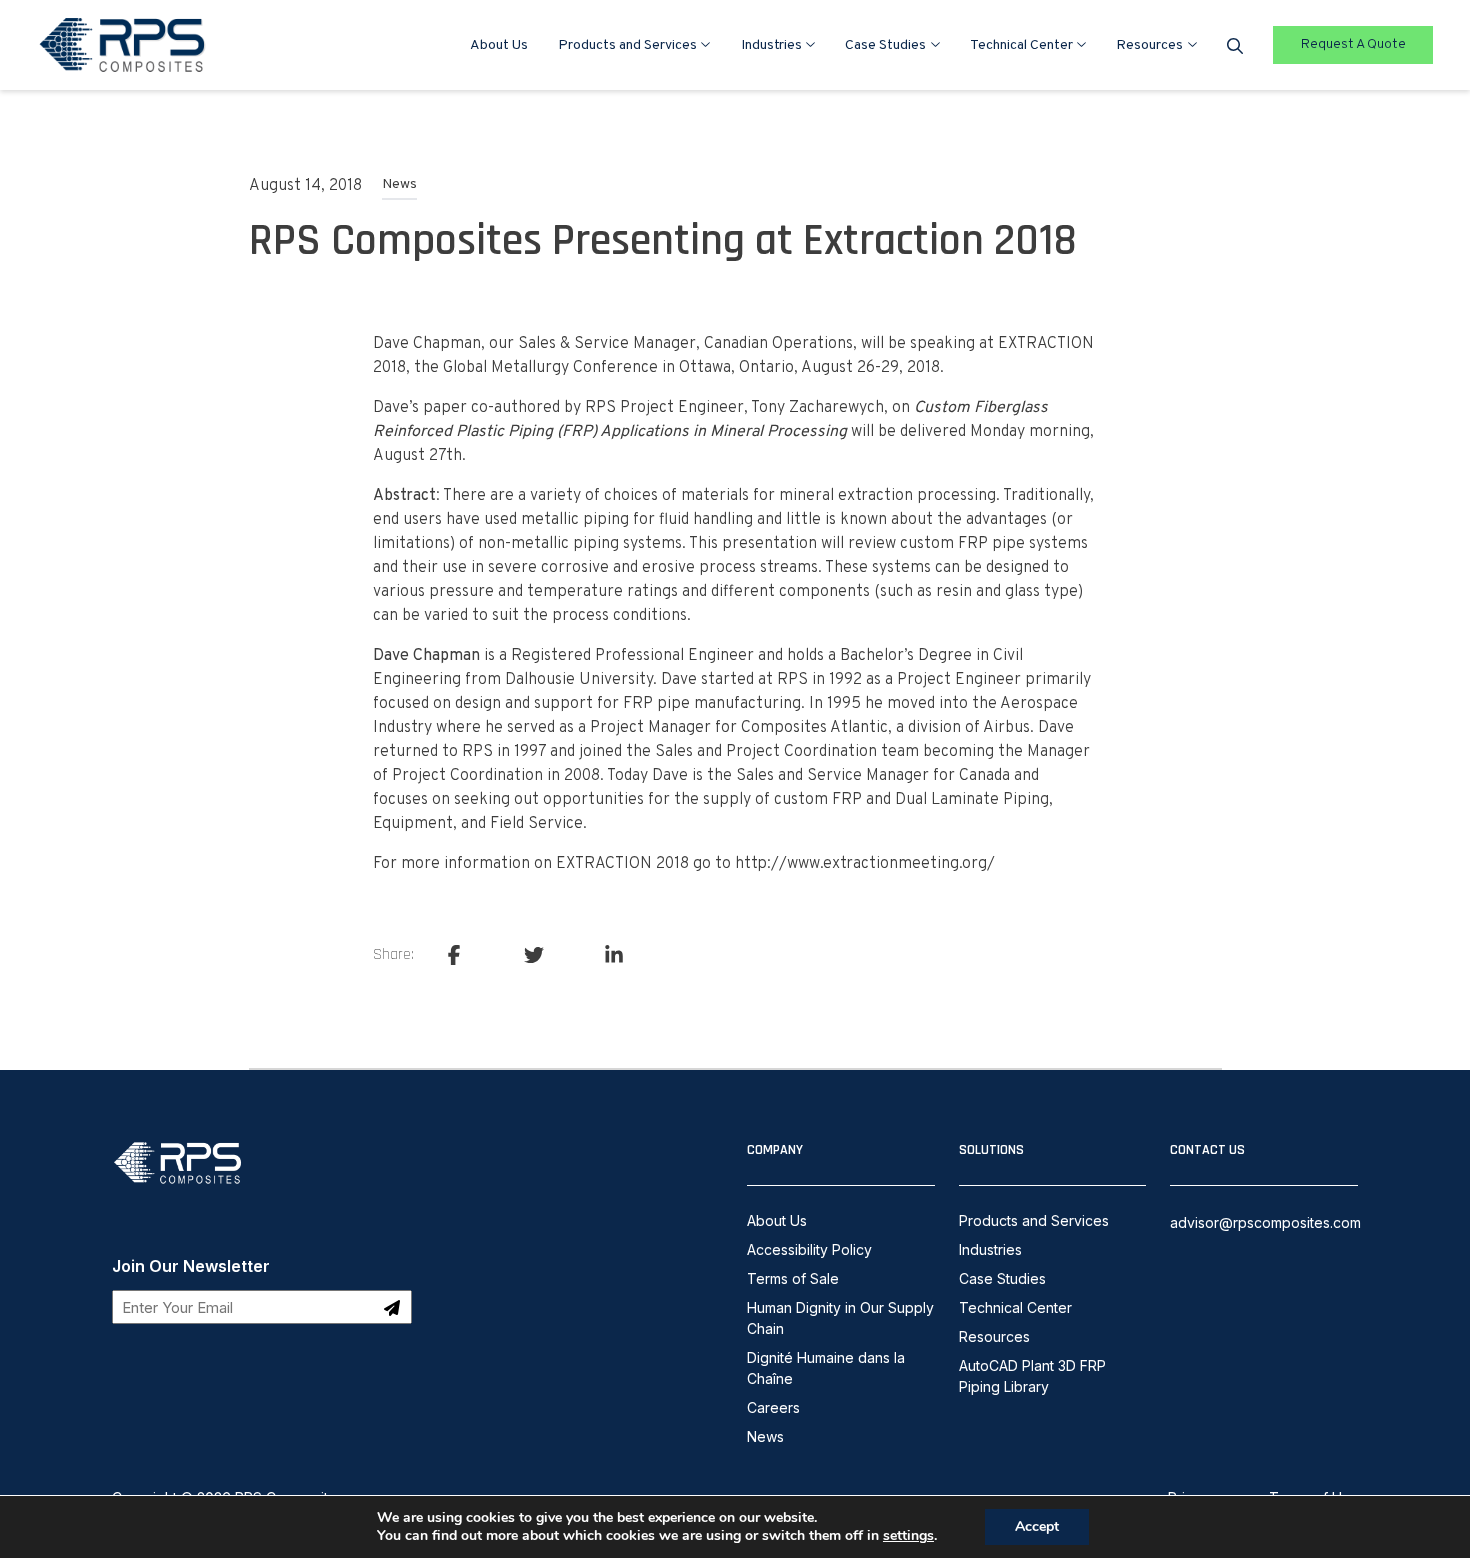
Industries (771, 45)
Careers (773, 1407)
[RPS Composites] (178, 1188)
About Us (499, 45)
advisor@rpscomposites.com (1265, 1222)
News (399, 184)
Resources (1149, 45)
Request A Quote (1353, 44)
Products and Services (627, 45)
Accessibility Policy (809, 1249)
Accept (1037, 1526)
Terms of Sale (793, 1278)
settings (908, 1536)
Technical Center (1021, 45)
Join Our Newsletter (191, 1266)
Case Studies (885, 45)
